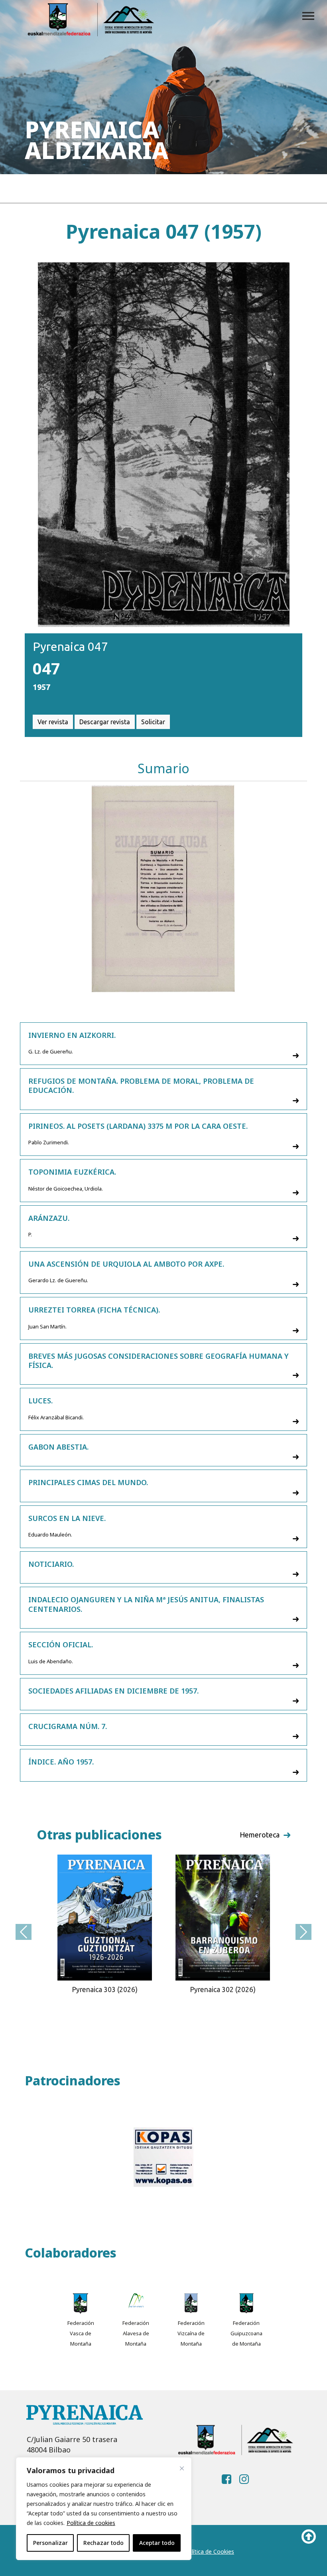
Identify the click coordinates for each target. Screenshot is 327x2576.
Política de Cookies (209, 2551)
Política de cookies (91, 2523)
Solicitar (153, 722)
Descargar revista (105, 722)
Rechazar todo (103, 2543)
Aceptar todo (157, 2543)
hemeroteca (260, 1835)
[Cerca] (182, 2468)
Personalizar (50, 2543)
